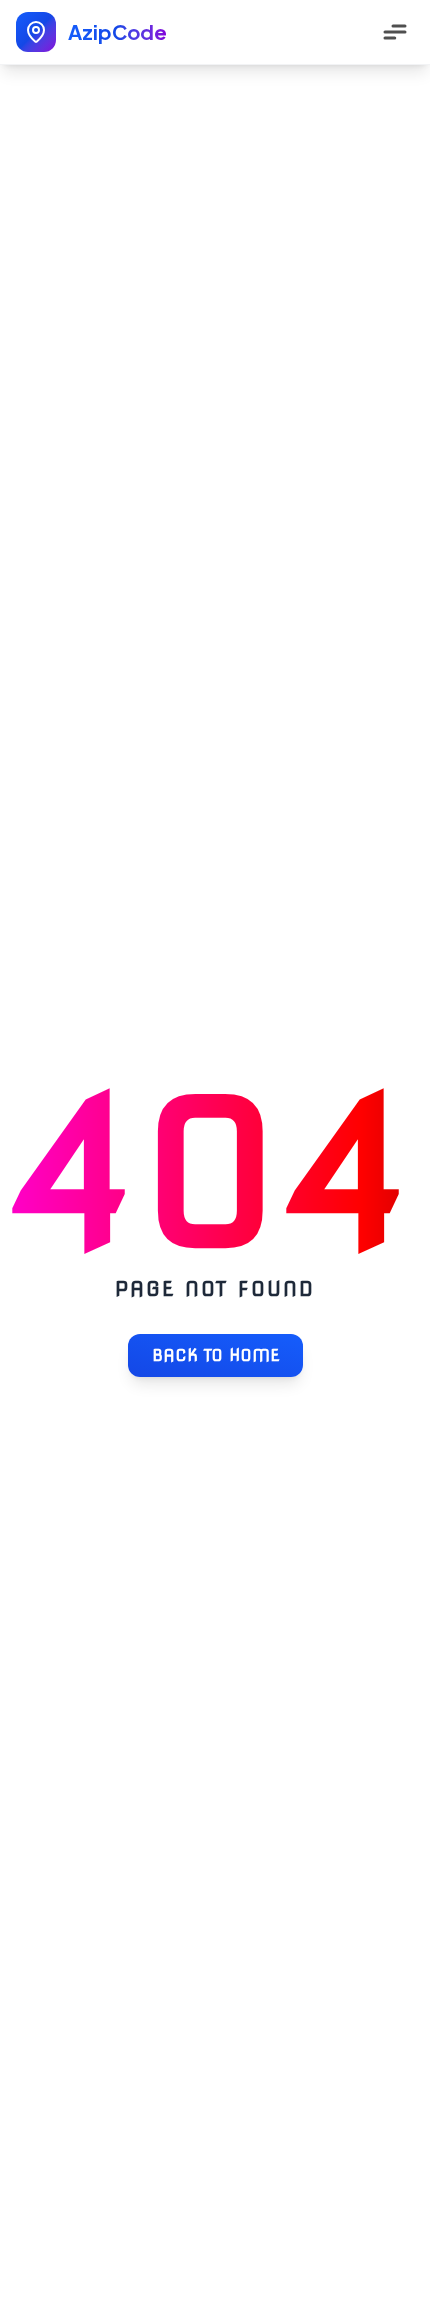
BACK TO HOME (215, 1355)
